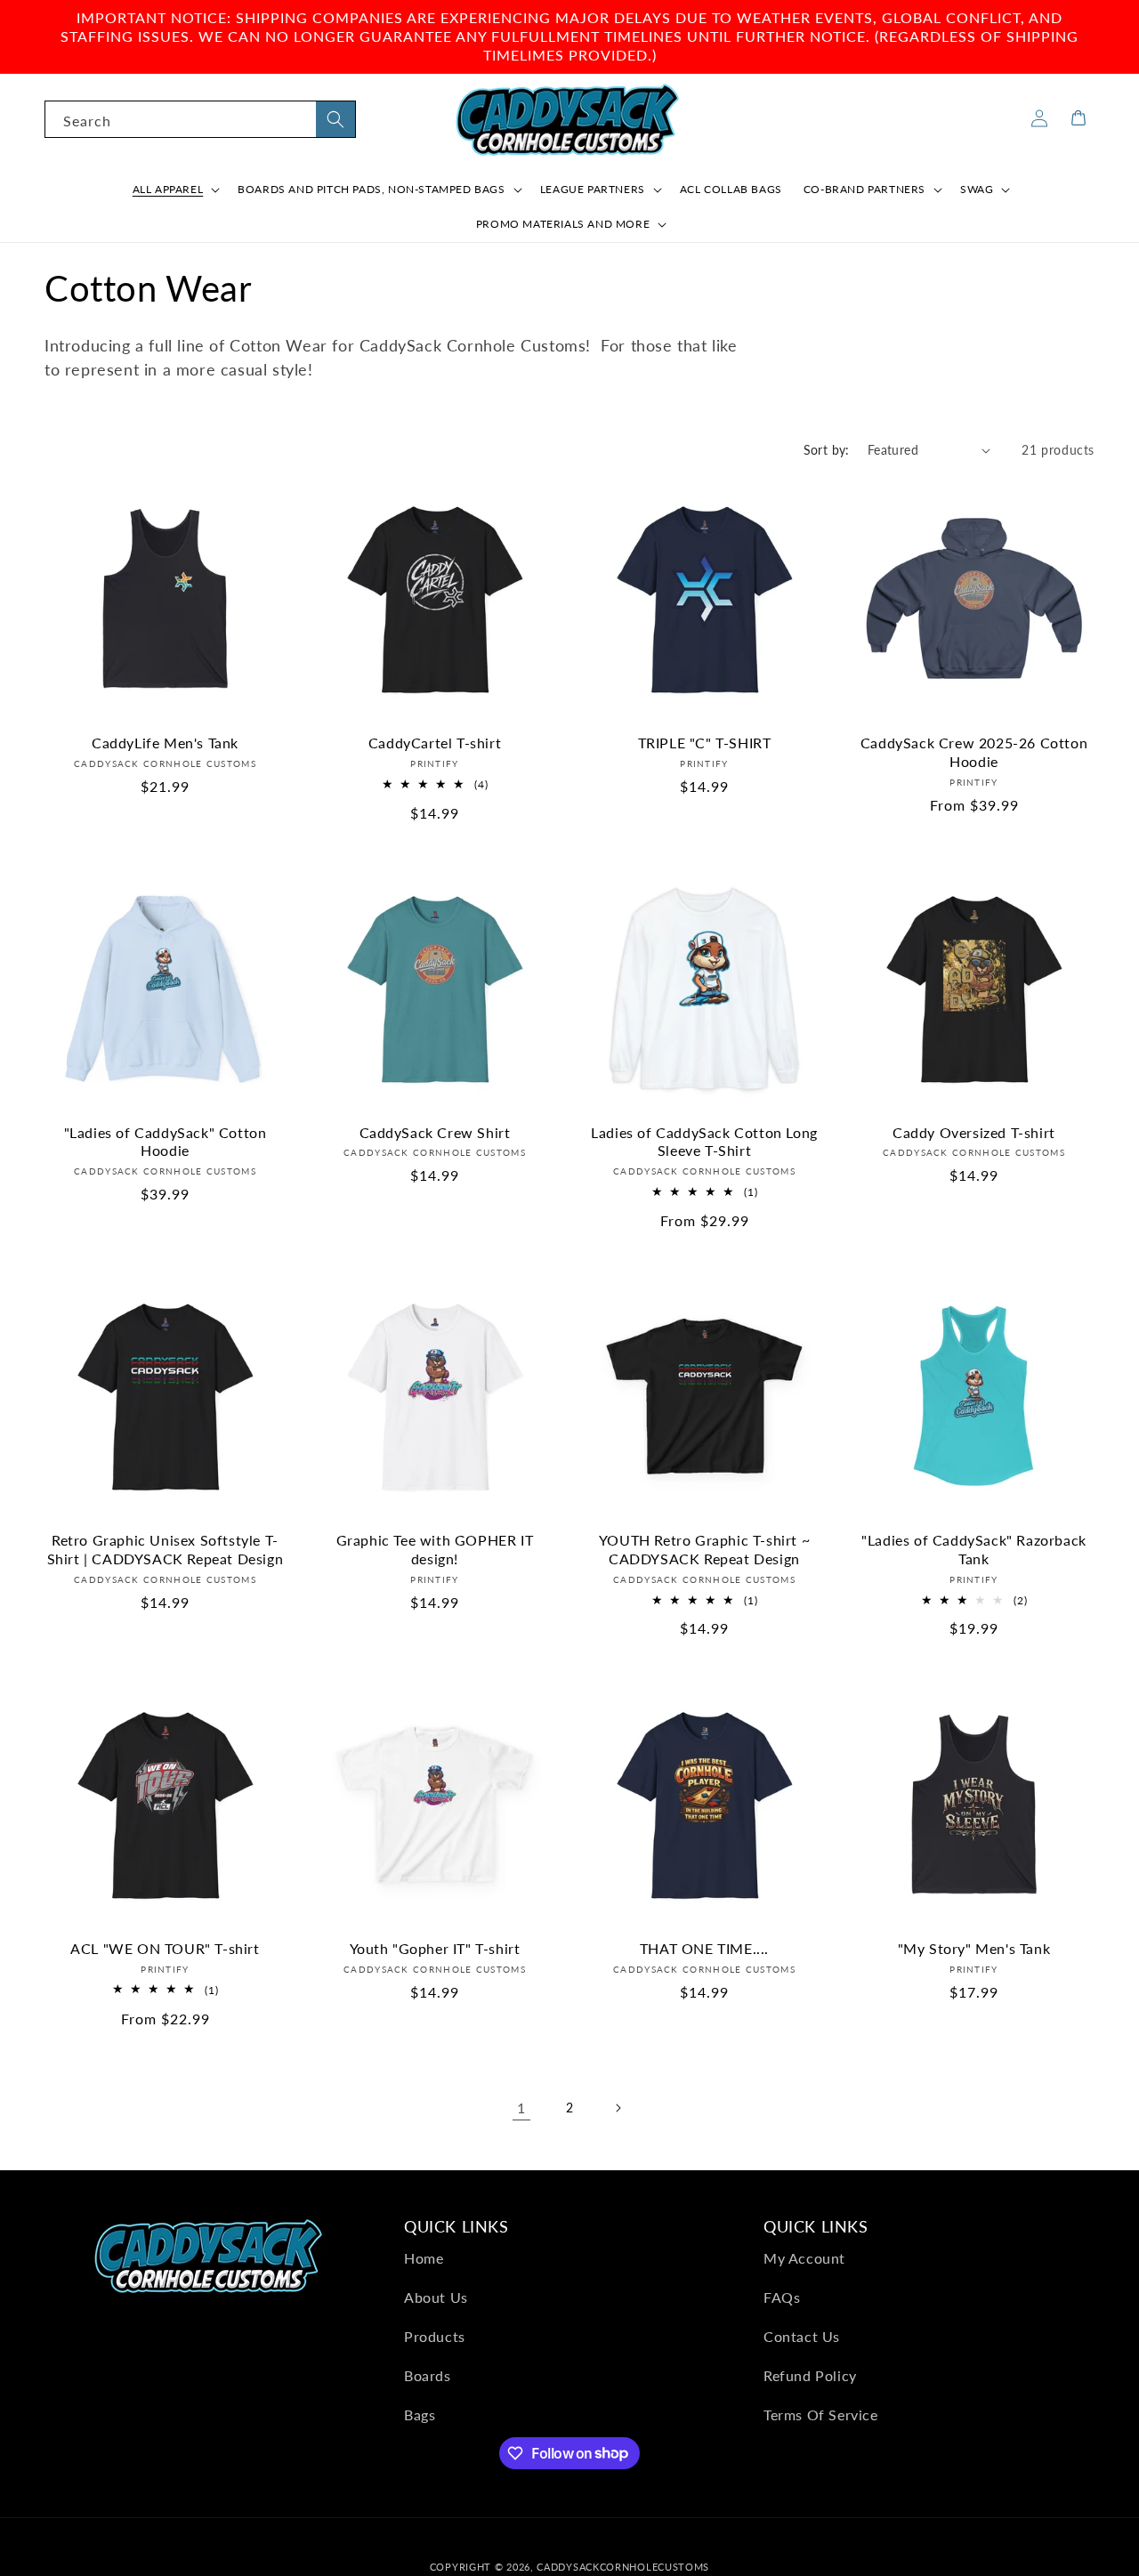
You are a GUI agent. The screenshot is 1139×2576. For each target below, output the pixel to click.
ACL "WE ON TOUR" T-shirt (165, 1948)
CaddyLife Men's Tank (165, 743)
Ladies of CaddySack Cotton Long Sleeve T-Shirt (704, 1142)
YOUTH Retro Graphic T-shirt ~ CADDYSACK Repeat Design (704, 1549)
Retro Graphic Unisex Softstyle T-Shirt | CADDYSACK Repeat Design (166, 1549)
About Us (436, 2297)
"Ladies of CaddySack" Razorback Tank (974, 1549)
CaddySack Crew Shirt (435, 1132)
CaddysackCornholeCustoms (623, 2567)
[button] (175, 190)
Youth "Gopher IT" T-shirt (435, 1948)
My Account (804, 2259)
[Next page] (618, 2108)
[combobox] (200, 119)
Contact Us (802, 2336)
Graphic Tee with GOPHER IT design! (435, 1549)
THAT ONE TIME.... (704, 1948)
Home (424, 2259)
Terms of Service (821, 2414)
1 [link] (521, 2108)
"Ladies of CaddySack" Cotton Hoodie (166, 1142)
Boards (428, 2375)
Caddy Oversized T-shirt (974, 1132)
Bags (420, 2414)
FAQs (782, 2297)
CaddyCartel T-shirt (435, 743)
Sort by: (827, 450)
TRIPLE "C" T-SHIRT (705, 743)
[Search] (335, 119)
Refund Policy (810, 2375)
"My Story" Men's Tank (974, 1948)
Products (435, 2336)
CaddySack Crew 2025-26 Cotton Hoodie (974, 752)
